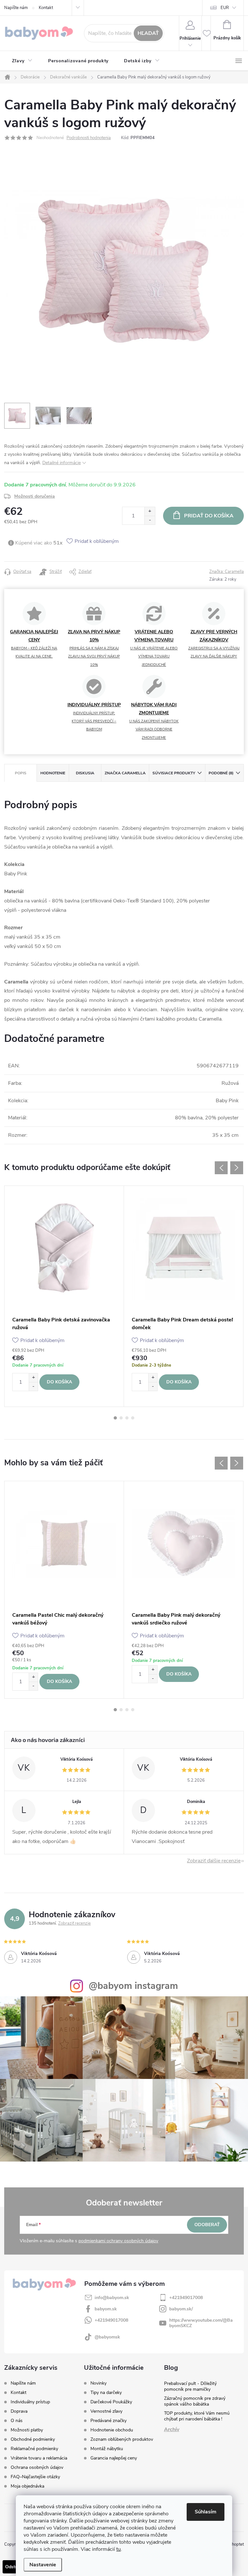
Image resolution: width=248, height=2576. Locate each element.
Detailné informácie (62, 463)
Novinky (98, 2383)
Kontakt (46, 8)
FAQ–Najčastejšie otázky (35, 2477)
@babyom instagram (133, 1986)
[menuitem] (22, 61)
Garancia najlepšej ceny (114, 2458)
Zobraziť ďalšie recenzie (214, 1861)
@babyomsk (107, 2337)
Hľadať (148, 33)
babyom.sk (106, 2309)
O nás (17, 2421)
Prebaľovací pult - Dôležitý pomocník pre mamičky (190, 2386)
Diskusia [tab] (85, 773)
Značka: (227, 572)
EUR (225, 8)
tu (119, 2549)
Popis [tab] (21, 773)
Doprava (19, 2411)
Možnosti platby (27, 2430)
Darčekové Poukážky (111, 2402)
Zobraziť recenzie (74, 1923)
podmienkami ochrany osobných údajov (118, 2241)
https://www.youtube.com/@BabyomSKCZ (201, 2323)
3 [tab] (127, 1418)
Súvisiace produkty (174, 773)
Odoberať (207, 2225)
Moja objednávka (27, 2486)
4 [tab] (133, 1418)
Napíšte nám (16, 8)
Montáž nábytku (107, 2449)
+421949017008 (186, 2298)
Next (237, 1168)
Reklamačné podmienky (34, 2449)
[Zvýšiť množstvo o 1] (150, 511)
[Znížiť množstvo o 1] (150, 520)
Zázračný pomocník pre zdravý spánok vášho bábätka (195, 2401)
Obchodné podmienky (33, 2439)
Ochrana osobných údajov (37, 2467)
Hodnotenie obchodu (112, 2430)
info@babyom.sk (112, 2298)
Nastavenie (43, 2565)
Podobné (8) (221, 773)
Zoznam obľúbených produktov (122, 2439)
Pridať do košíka (209, 516)
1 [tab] (115, 1418)
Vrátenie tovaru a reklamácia (39, 2458)
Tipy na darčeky (106, 2393)
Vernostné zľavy (106, 2411)
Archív (172, 2429)
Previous (221, 1168)
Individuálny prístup (30, 2402)
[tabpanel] (64, 1296)
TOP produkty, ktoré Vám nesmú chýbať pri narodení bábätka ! (197, 2416)
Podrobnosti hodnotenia (89, 138)
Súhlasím (206, 2512)
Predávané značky (108, 2421)
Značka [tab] (125, 773)
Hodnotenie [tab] (53, 773)
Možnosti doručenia (35, 496)
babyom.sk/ (181, 2309)
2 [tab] (121, 1418)
